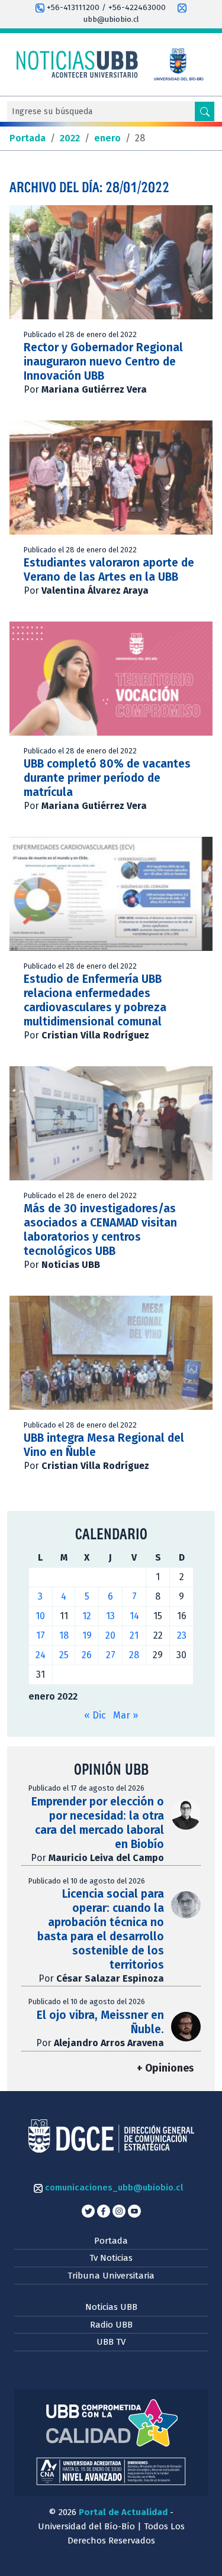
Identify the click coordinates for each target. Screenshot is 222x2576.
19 (87, 1635)
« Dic (95, 1715)
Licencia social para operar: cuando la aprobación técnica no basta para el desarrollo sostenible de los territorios (101, 1929)
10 (40, 1616)
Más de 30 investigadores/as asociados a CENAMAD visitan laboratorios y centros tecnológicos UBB (100, 1230)
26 (87, 1655)
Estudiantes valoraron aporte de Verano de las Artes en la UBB (109, 570)
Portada (111, 2241)
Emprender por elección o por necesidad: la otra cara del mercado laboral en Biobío (98, 1823)
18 (64, 1635)
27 (111, 1655)
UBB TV (111, 2342)
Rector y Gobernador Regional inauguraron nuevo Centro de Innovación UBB (103, 362)
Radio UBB (111, 2325)
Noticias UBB (111, 2307)
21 (134, 1635)
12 (87, 1616)
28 (134, 1655)
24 (41, 1655)
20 (110, 1635)
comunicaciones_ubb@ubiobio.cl (113, 2187)
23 (182, 1635)
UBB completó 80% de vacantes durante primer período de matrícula (107, 778)
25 (64, 1655)
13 (110, 1616)
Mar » (126, 1715)
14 (134, 1616)
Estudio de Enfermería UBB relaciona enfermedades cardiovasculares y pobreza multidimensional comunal (95, 1000)
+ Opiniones (165, 2068)
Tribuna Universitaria (111, 2276)
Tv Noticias (111, 2258)
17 (41, 1635)
